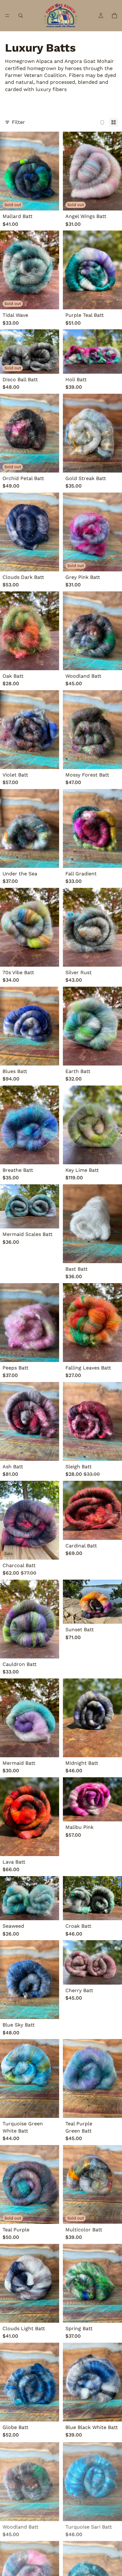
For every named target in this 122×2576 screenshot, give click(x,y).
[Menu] (7, 16)
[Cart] (114, 16)
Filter (18, 122)
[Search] (21, 16)
